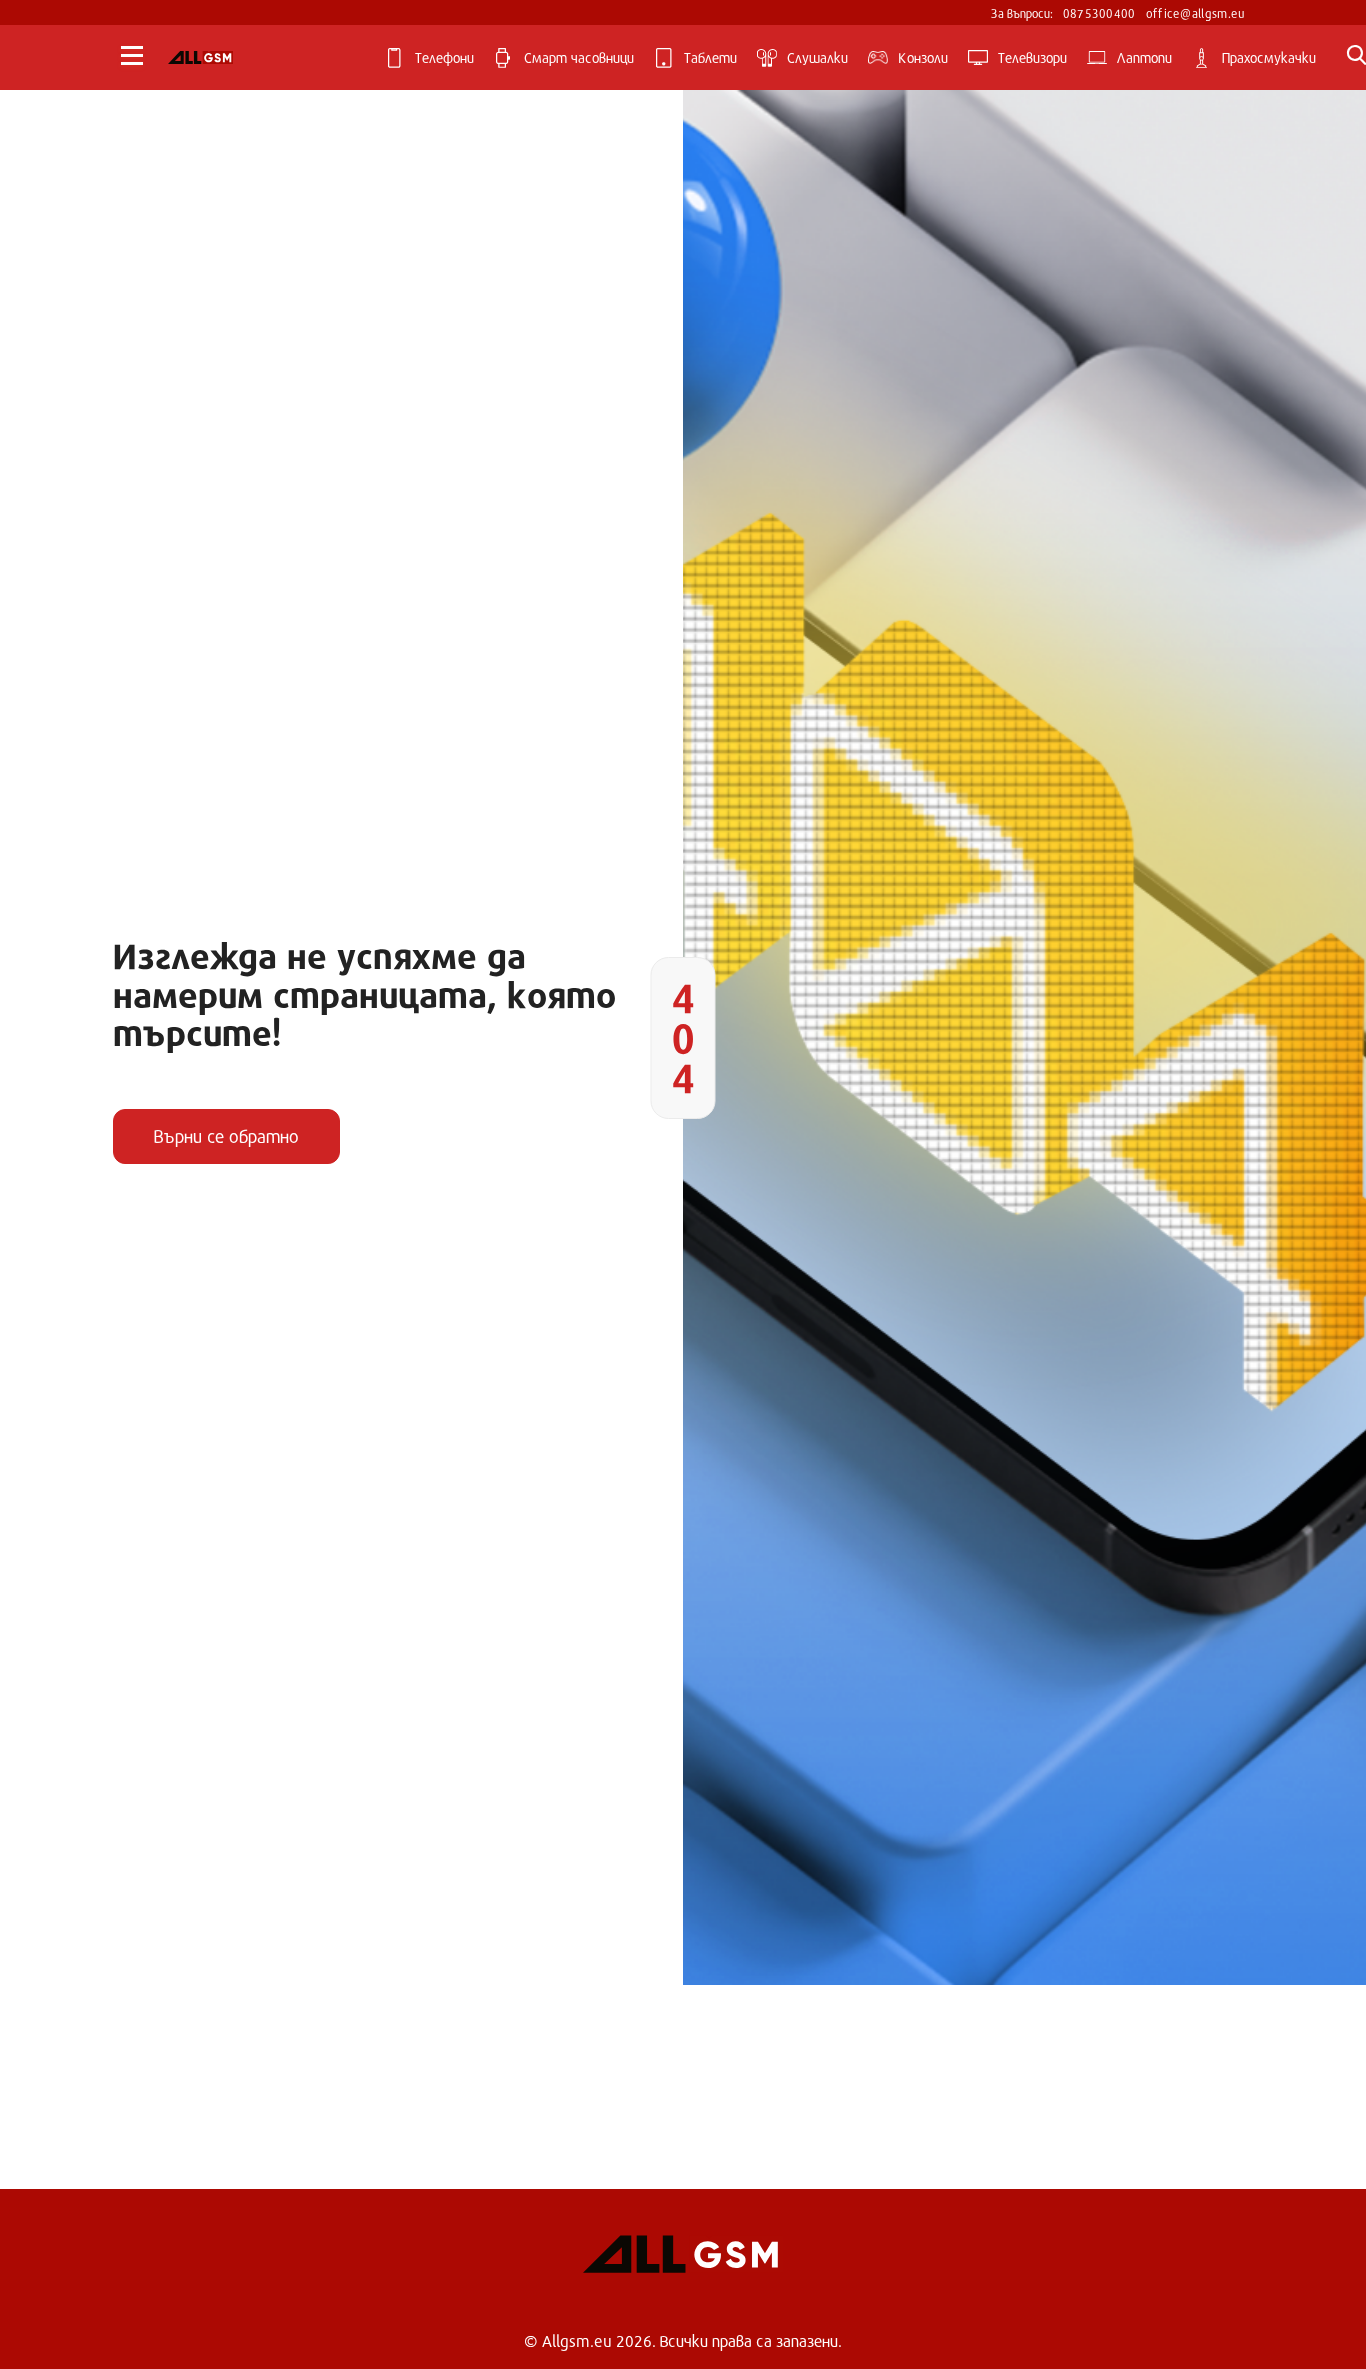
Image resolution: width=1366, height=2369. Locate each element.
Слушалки (817, 57)
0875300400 (1099, 13)
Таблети (710, 57)
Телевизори (1032, 57)
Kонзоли (923, 57)
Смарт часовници (579, 57)
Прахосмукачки (1269, 57)
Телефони (444, 57)
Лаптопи (1144, 57)
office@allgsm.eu (1196, 13)
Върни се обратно (226, 1136)
